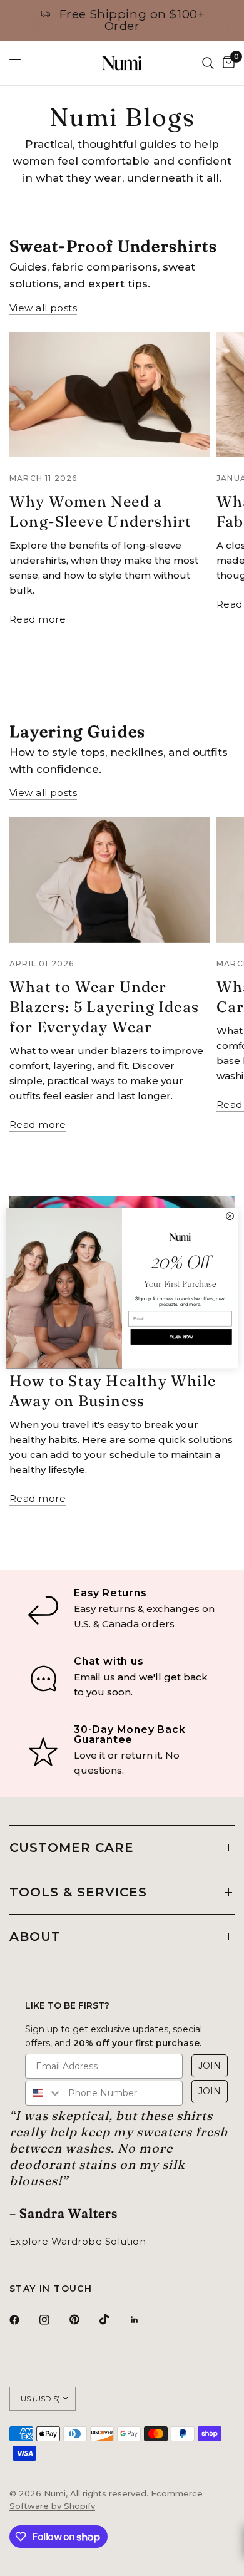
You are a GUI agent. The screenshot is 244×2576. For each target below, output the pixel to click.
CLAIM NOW (181, 1337)
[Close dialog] (230, 1216)
